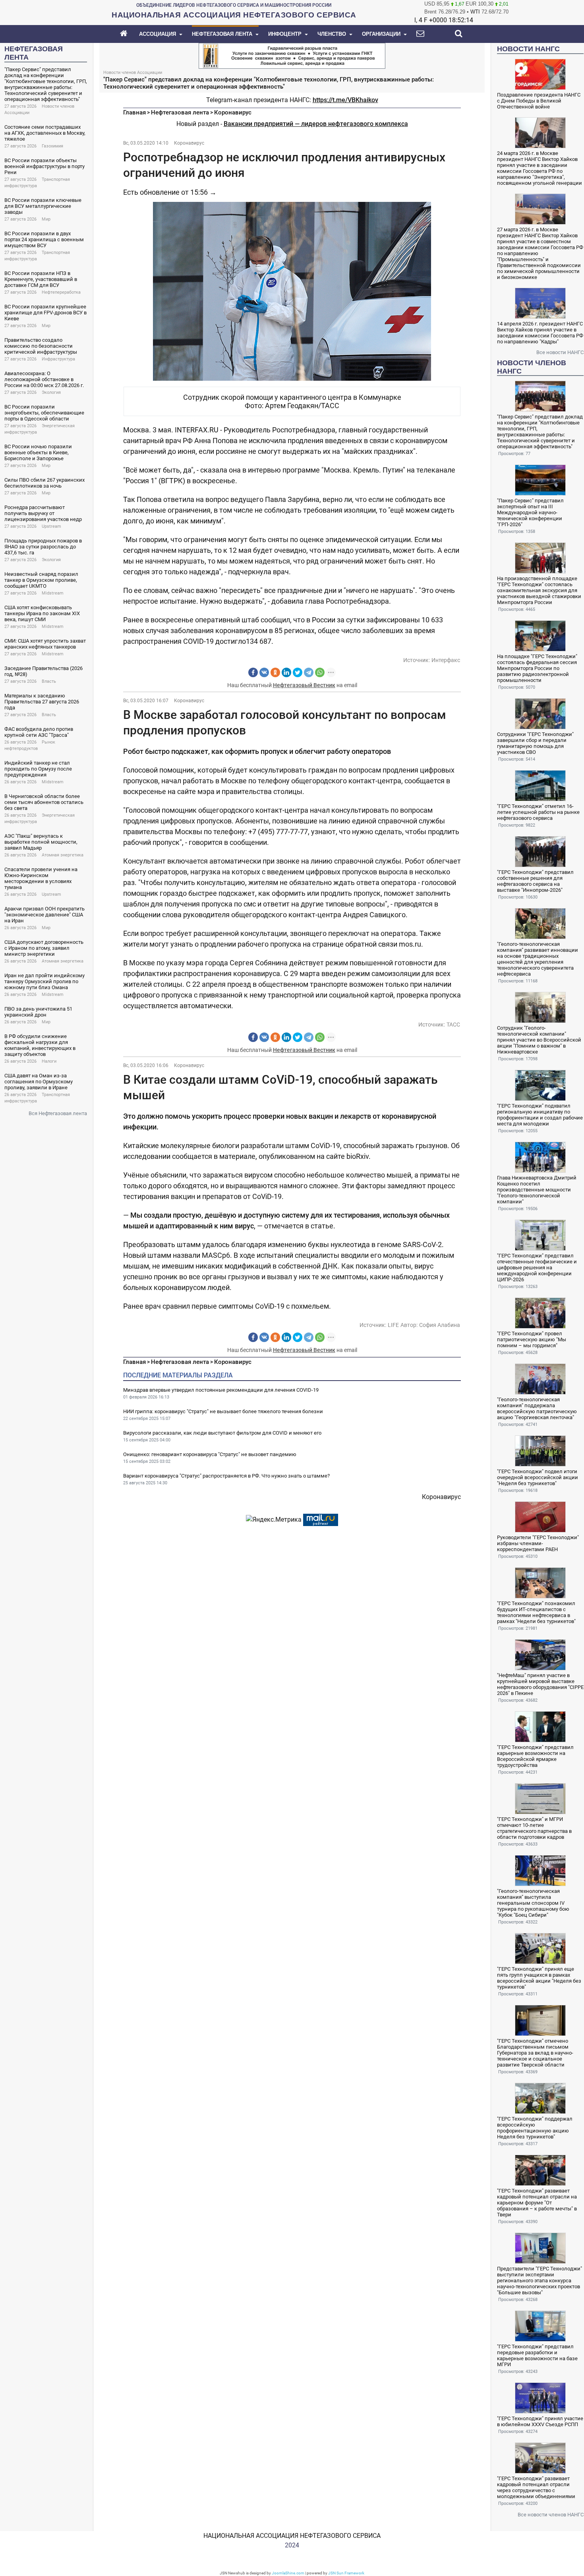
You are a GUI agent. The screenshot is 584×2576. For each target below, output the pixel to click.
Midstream (53, 593)
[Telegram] (309, 672)
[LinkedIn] (286, 672)
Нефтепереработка (61, 292)
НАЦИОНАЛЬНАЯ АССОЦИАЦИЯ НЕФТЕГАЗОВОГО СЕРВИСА (292, 2536)
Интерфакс (446, 660)
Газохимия (52, 146)
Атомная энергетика (63, 855)
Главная (134, 112)
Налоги (49, 1061)
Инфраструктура (58, 359)
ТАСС (453, 1025)
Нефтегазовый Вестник (304, 685)
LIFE (393, 1325)
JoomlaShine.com (288, 2573)
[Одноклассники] (275, 672)
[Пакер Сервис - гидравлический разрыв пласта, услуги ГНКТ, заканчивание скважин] (292, 55)
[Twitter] (298, 672)
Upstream (51, 526)
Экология (51, 392)
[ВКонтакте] (264, 672)
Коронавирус (233, 112)
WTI (475, 12)
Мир (46, 219)
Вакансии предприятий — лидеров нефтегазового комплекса (316, 124)
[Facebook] (253, 672)
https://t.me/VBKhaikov (345, 100)
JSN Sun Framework (346, 2573)
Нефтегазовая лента (180, 112)
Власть (49, 681)
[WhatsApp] (320, 672)
